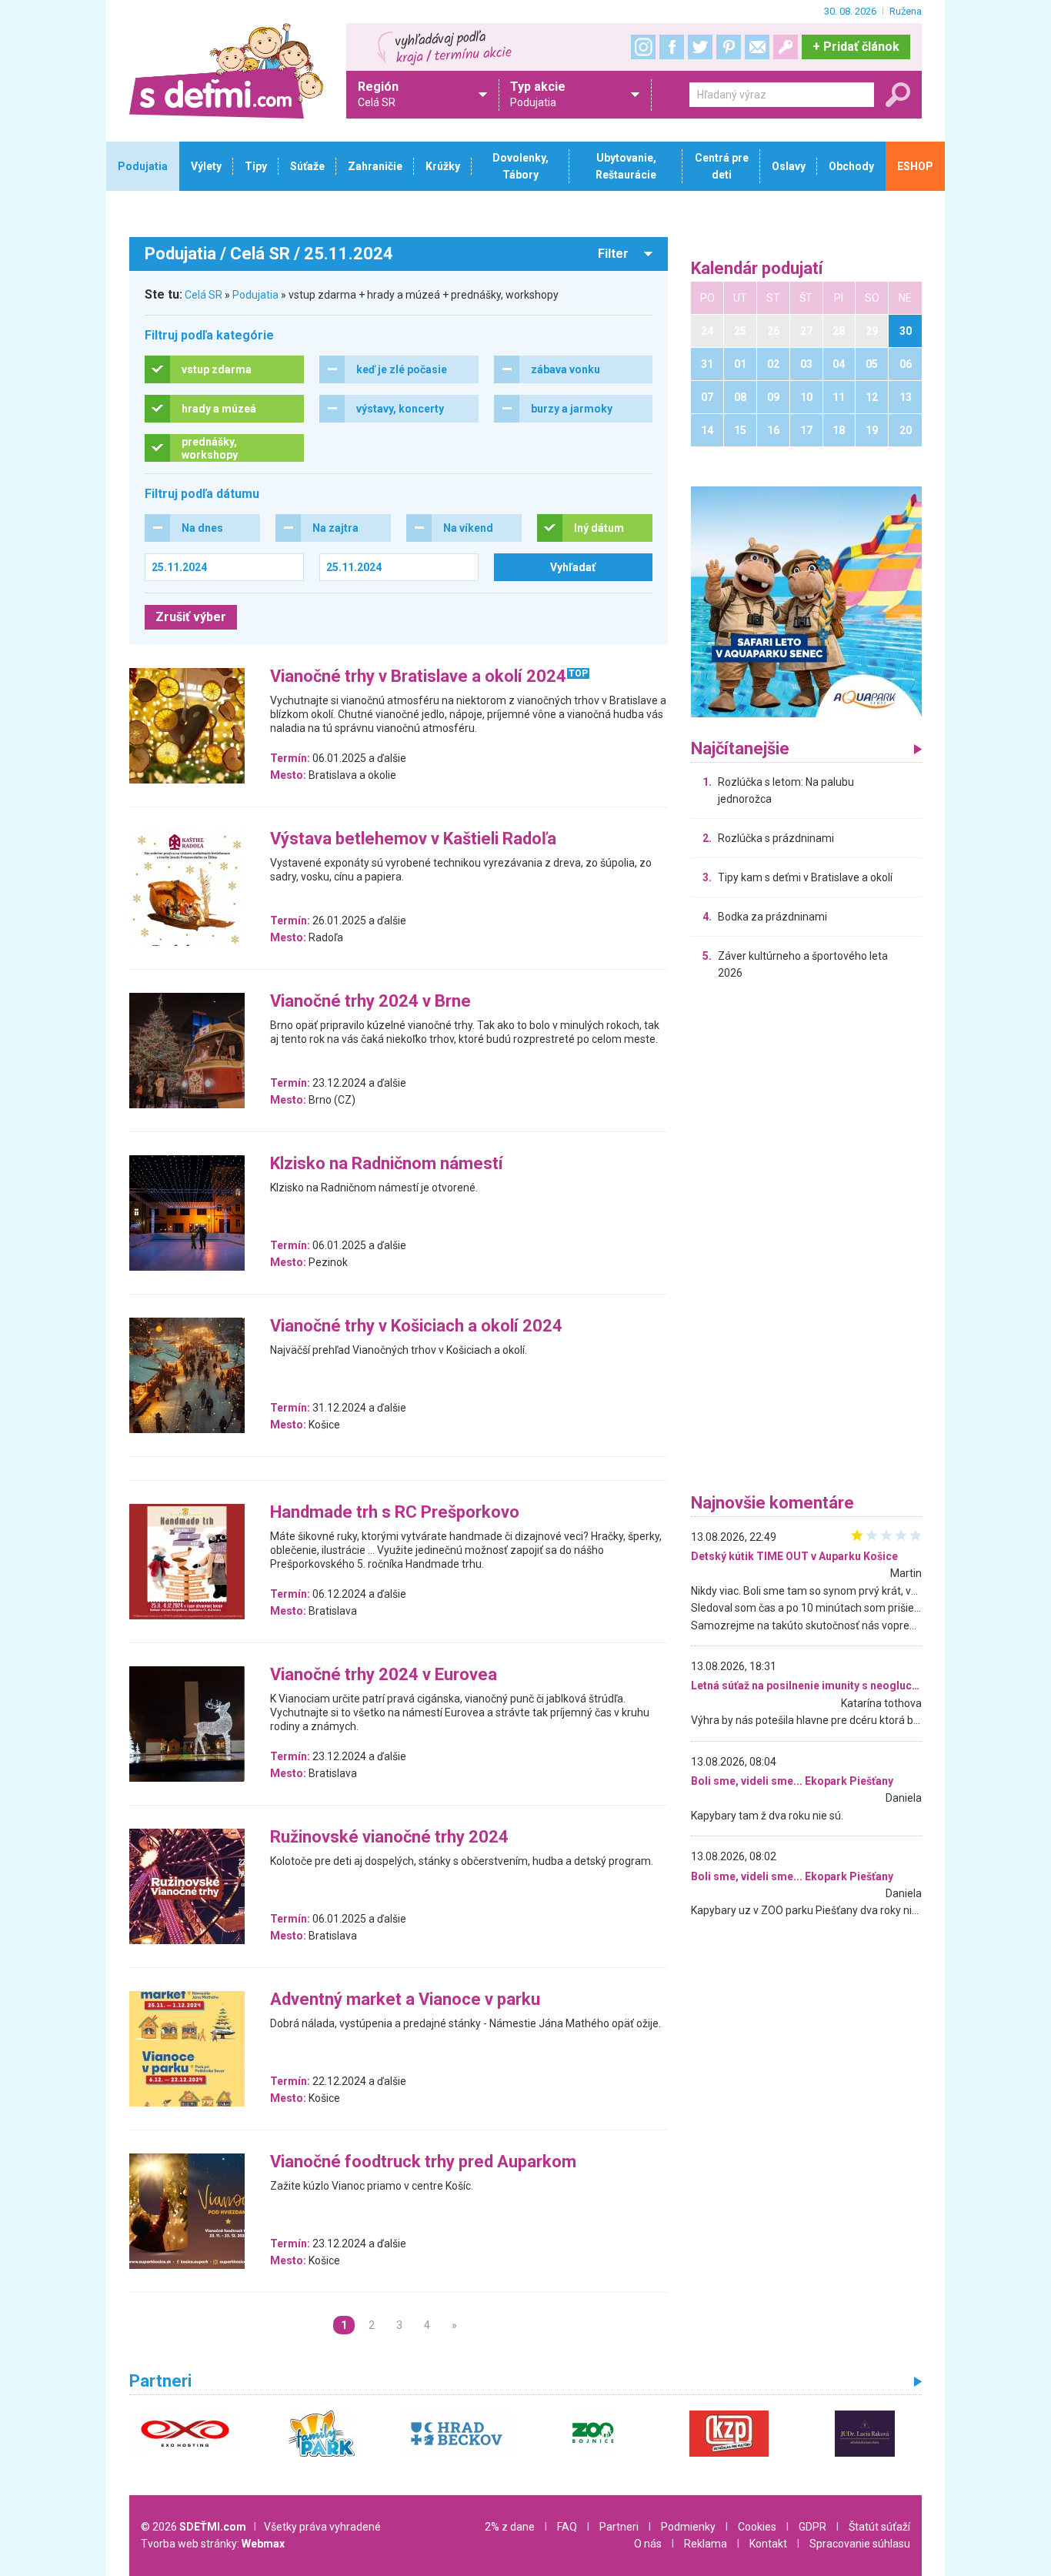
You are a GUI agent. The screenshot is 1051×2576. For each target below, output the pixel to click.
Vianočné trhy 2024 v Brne (370, 1002)
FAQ (567, 2527)
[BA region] (806, 601)
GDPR (812, 2527)
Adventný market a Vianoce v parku (405, 2000)
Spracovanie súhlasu (860, 2544)
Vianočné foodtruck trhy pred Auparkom (423, 2162)
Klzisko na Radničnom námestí (387, 1164)
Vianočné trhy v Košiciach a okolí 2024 (416, 1326)
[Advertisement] (806, 1241)
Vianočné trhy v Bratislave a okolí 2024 (418, 677)
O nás (648, 2544)
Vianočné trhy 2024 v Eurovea (384, 1675)
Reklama (706, 2544)
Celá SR (204, 295)
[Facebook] (672, 47)
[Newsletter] (757, 47)
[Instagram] (643, 47)
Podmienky (688, 2527)
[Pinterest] (729, 47)
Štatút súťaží (879, 2527)
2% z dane (510, 2527)
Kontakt (768, 2544)
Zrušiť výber (191, 617)
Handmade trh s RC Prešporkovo (395, 1513)
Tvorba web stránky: (213, 2544)
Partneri (619, 2527)
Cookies (757, 2527)
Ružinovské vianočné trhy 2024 (389, 1838)
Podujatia (255, 295)
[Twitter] (700, 47)
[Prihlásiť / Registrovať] (786, 47)
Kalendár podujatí (757, 269)
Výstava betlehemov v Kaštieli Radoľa (413, 839)
